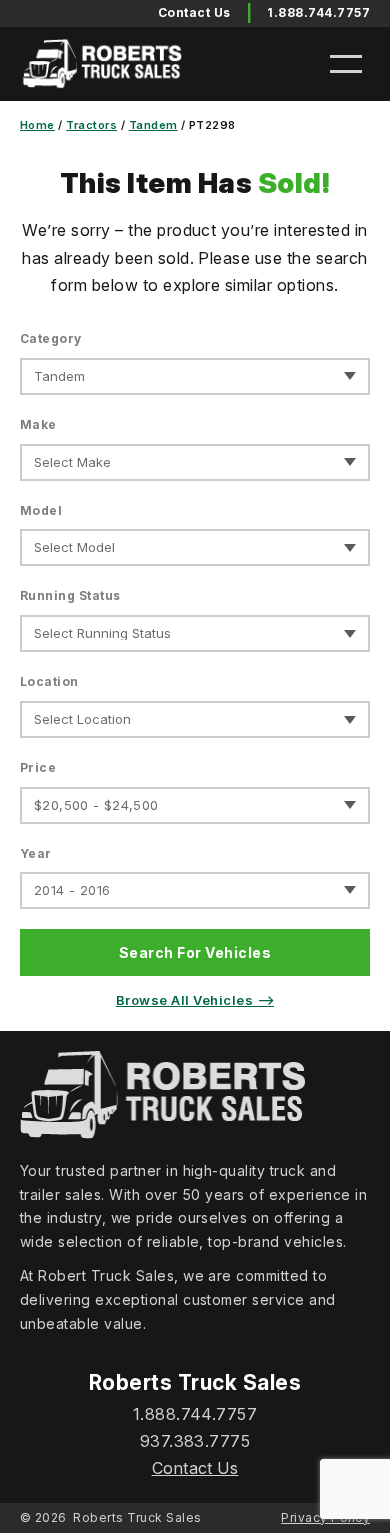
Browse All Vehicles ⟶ (195, 1000)
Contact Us (195, 1468)
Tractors (91, 125)
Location (49, 681)
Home (37, 125)
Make (38, 424)
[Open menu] (346, 64)
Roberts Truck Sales (137, 1517)
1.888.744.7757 (318, 12)
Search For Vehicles (195, 952)
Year (36, 853)
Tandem (153, 125)
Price (38, 767)
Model (41, 510)
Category (51, 338)
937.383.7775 (195, 1441)
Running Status (70, 595)
